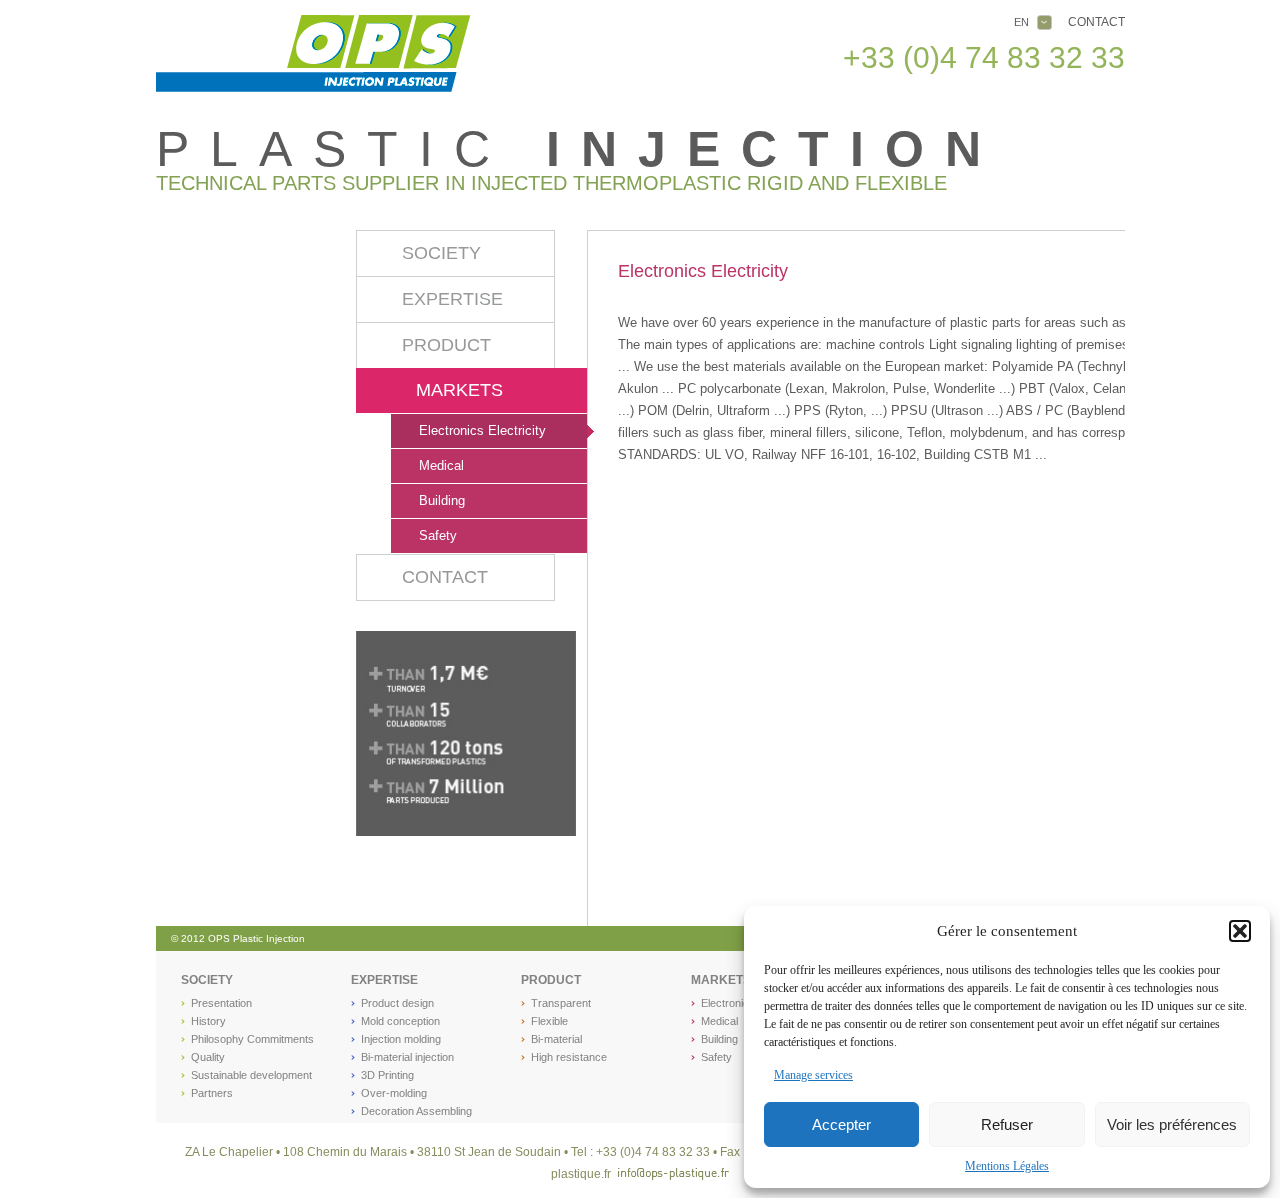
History (208, 1021)
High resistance (569, 1057)
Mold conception (400, 1021)
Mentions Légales (1007, 1166)
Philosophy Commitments (252, 1039)
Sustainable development (251, 1075)
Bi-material (556, 1039)
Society (441, 253)
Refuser (1007, 1124)
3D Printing (387, 1075)
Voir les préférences (1172, 1124)
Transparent (561, 1003)
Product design (397, 1003)
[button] (1240, 931)
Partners (212, 1093)
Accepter (841, 1124)
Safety (438, 535)
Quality (208, 1057)
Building (442, 500)
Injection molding (401, 1039)
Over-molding (394, 1093)
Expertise (452, 299)
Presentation (221, 1003)
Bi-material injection (407, 1057)
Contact (1096, 22)
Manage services (813, 1075)
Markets (459, 390)
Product (446, 345)
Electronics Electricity (482, 430)
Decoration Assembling (416, 1111)
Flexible (549, 1021)
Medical (441, 465)
